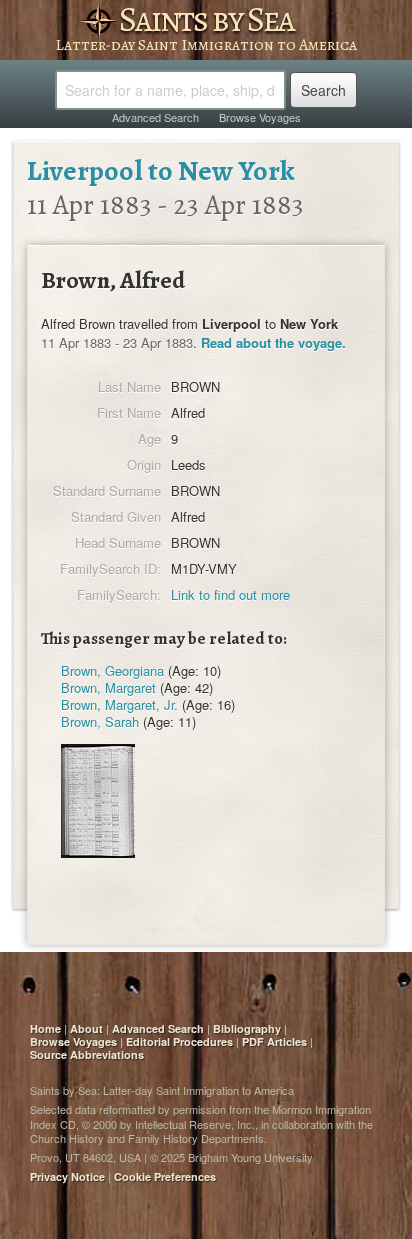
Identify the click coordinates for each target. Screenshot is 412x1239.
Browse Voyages (260, 117)
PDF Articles (274, 1041)
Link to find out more (230, 594)
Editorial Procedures (179, 1041)
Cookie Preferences (165, 1176)
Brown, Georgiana (112, 670)
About (86, 1028)
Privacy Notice (67, 1176)
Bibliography (247, 1028)
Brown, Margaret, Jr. (119, 704)
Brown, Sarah (100, 721)
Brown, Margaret (108, 687)
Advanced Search (155, 117)
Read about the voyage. (273, 342)
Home (45, 1028)
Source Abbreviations (87, 1054)
